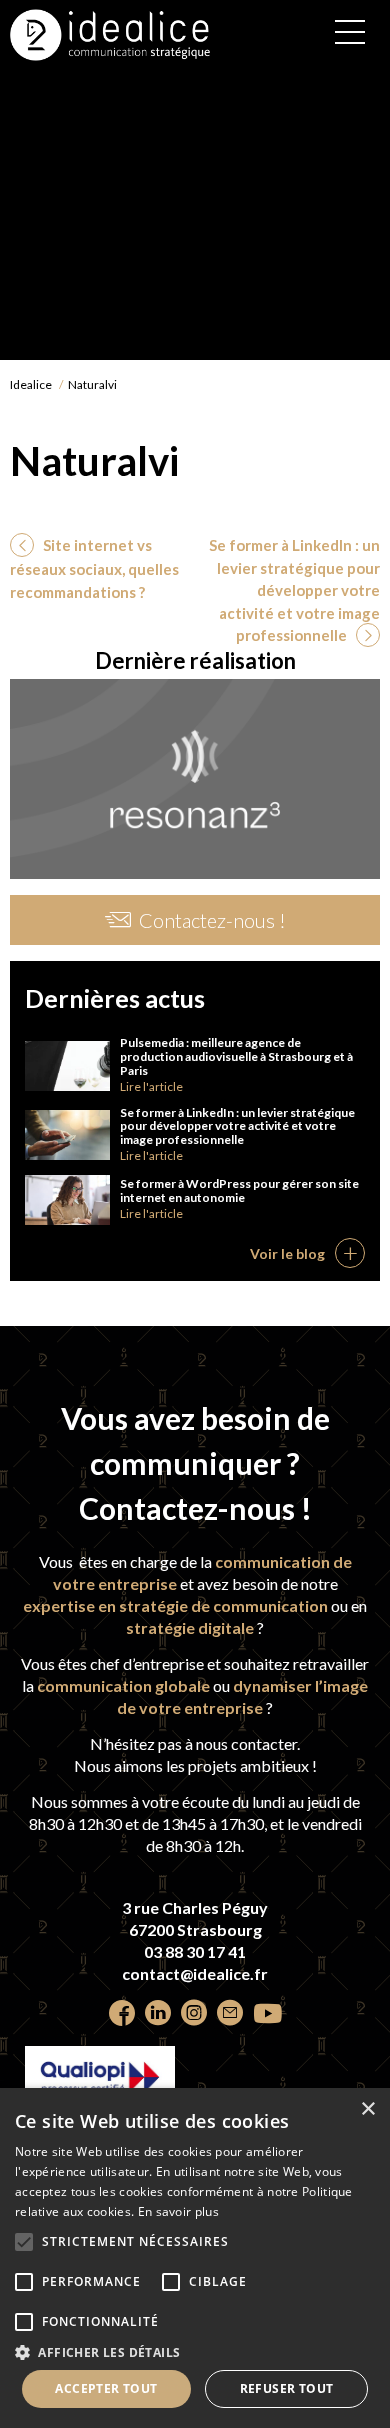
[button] (195, 2352)
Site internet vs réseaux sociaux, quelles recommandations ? (94, 568)
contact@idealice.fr (195, 1973)
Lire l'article (151, 1086)
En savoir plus (178, 2211)
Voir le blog (287, 1253)
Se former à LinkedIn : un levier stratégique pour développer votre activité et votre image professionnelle (294, 590)
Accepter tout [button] (106, 2388)
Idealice (31, 384)
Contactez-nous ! (212, 920)
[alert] (195, 2258)
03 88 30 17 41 (195, 1951)
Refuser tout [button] (287, 2388)
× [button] (367, 2109)
